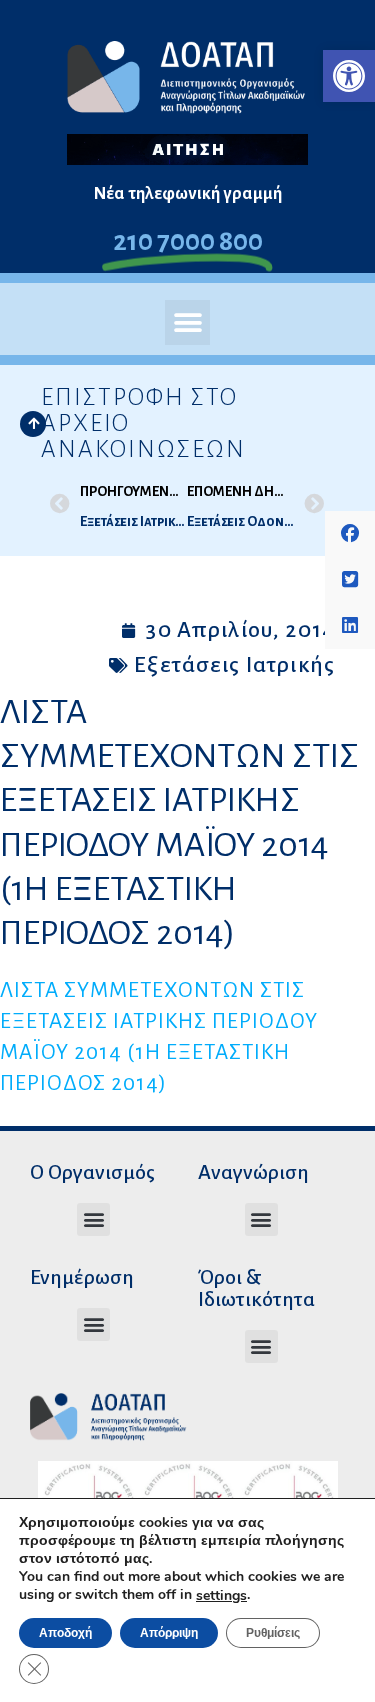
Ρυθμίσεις (273, 1633)
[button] (349, 76)
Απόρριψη (169, 1633)
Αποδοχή (65, 1633)
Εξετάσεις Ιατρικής (234, 665)
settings (221, 1596)
